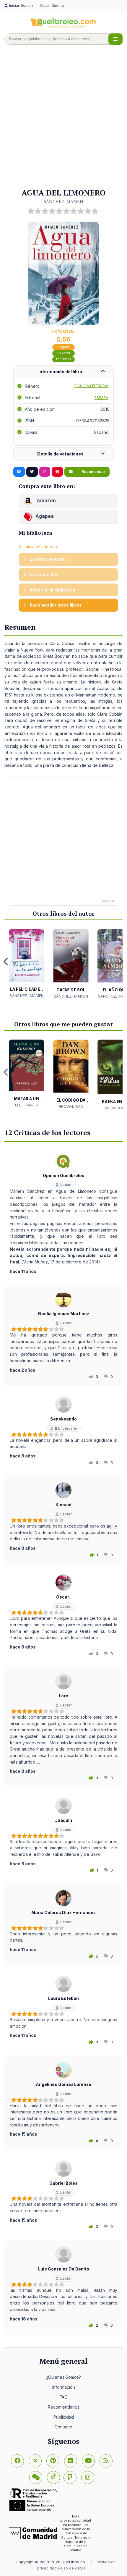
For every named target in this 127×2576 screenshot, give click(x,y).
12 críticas (63, 359)
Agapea (45, 516)
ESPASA (101, 398)
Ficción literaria (91, 386)
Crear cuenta (52, 5)
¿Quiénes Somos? (63, 2377)
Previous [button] (6, 961)
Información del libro (60, 372)
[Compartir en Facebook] (19, 472)
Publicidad (64, 2417)
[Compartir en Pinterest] (57, 472)
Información (64, 2387)
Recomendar (93, 472)
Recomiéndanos (64, 2407)
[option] (27, 964)
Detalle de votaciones (60, 454)
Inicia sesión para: (41, 547)
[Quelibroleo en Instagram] (45, 472)
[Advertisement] (63, 119)
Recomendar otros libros (55, 605)
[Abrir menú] (115, 39)
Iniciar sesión (21, 5)
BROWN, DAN (71, 1106)
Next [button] (121, 961)
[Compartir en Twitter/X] (32, 472)
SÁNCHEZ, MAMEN (63, 201)
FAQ (64, 2397)
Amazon (46, 500)
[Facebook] (17, 2461)
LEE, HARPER (27, 1105)
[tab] (63, 372)
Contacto (63, 2427)
